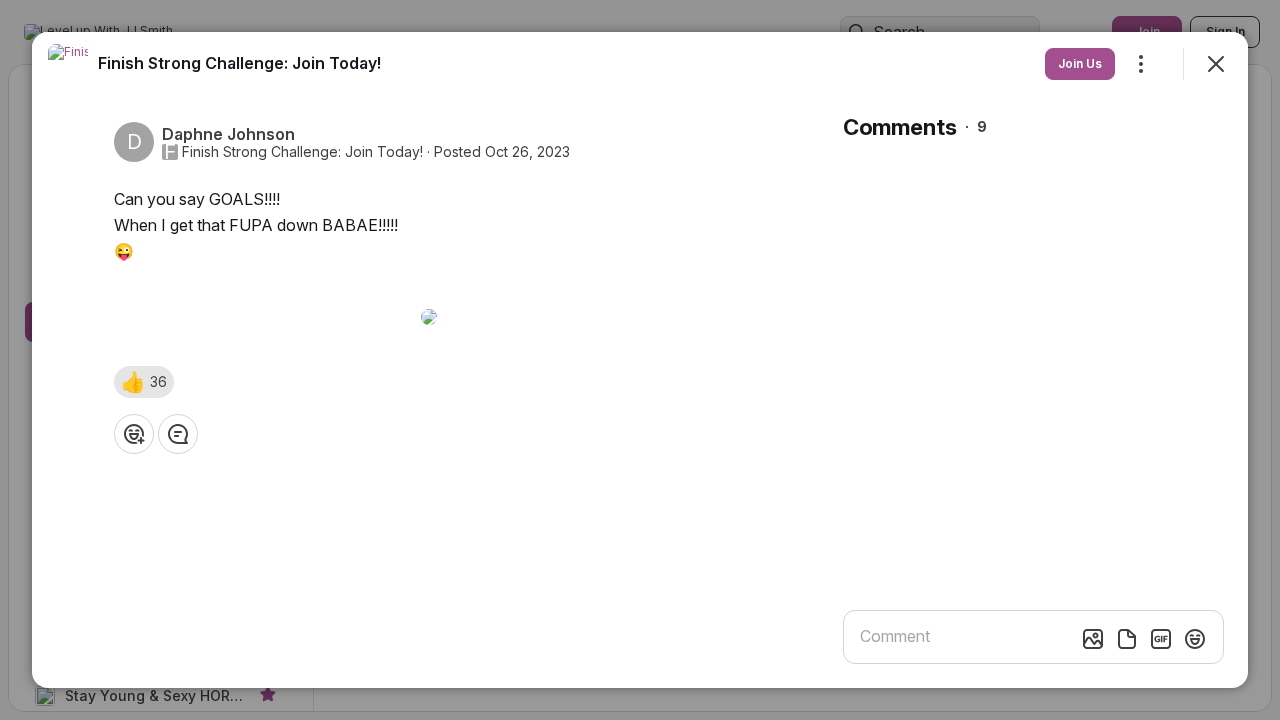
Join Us (1080, 63)
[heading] (239, 63)
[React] (134, 434)
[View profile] (68, 64)
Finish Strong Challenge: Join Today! (302, 152)
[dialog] (640, 360)
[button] (144, 382)
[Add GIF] (1161, 639)
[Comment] (178, 434)
